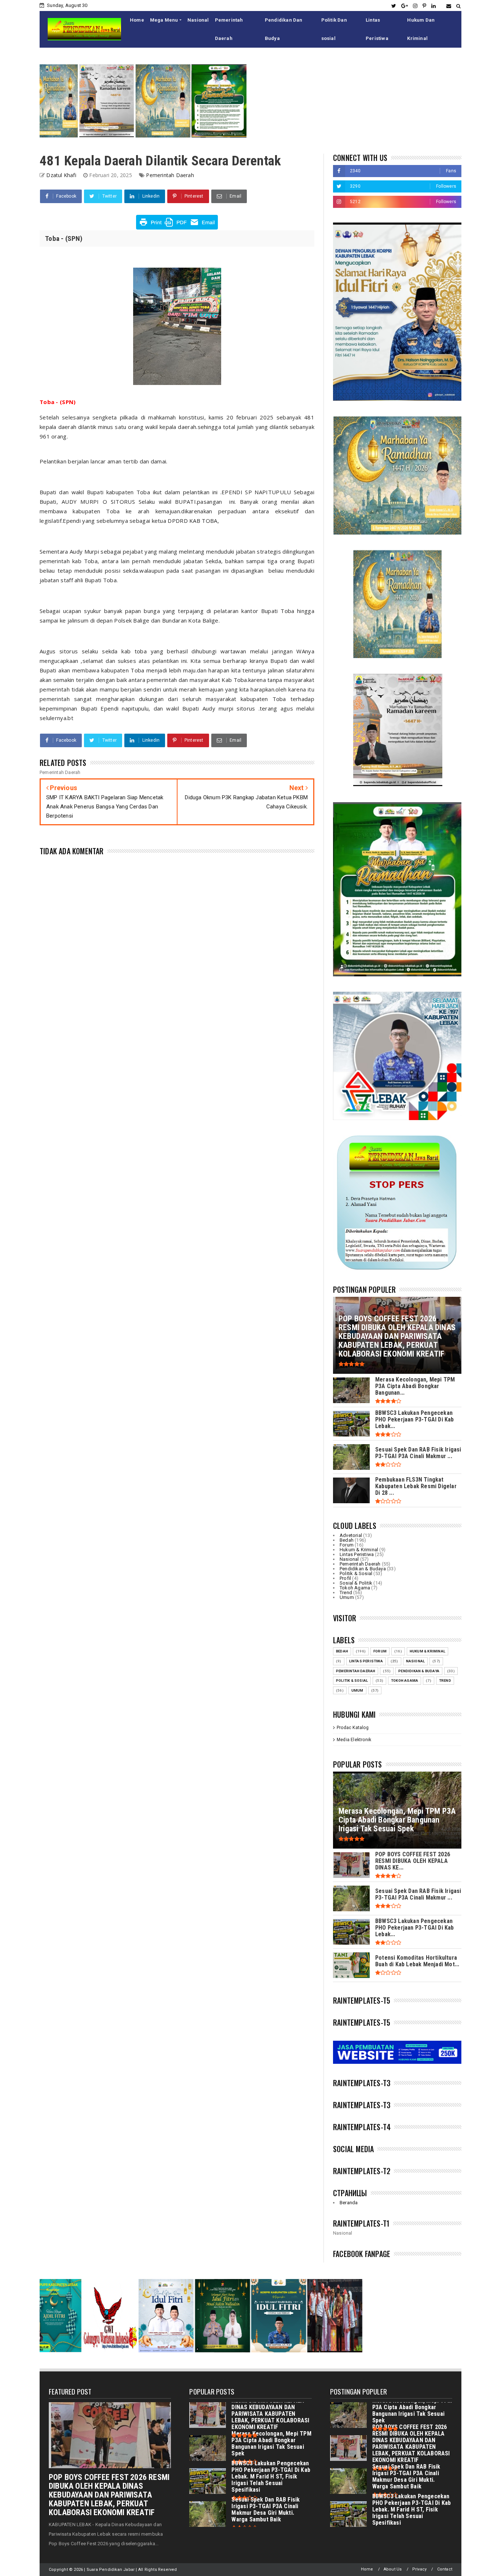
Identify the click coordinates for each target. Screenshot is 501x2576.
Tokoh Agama (355, 1588)
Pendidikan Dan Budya (284, 29)
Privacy (419, 2569)
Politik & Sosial (356, 1573)
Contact (445, 2569)
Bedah (347, 1540)
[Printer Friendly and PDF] (177, 228)
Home (137, 20)
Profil (345, 1578)
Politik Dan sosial (334, 29)
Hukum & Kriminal (359, 1550)
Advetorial (351, 1535)
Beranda (349, 2203)
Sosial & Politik (356, 1583)
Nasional (198, 20)
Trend (346, 1592)
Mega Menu (164, 20)
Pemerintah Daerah (229, 29)
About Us (393, 2569)
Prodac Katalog (353, 1728)
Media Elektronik (354, 1740)
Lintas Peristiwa (377, 29)
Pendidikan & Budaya (363, 1569)
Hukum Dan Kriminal (421, 29)
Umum (347, 1597)
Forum (347, 1545)
